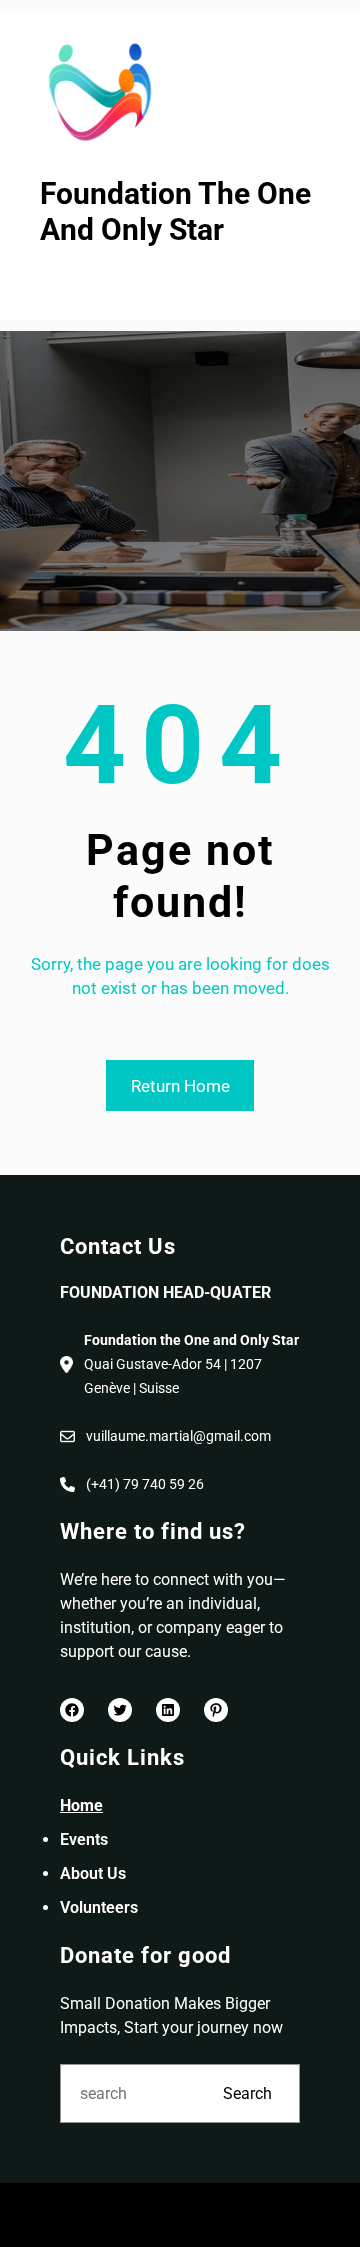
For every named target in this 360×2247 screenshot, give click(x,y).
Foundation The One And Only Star (175, 212)
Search (247, 2093)
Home (81, 1805)
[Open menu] (53, 286)
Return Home (180, 1086)
